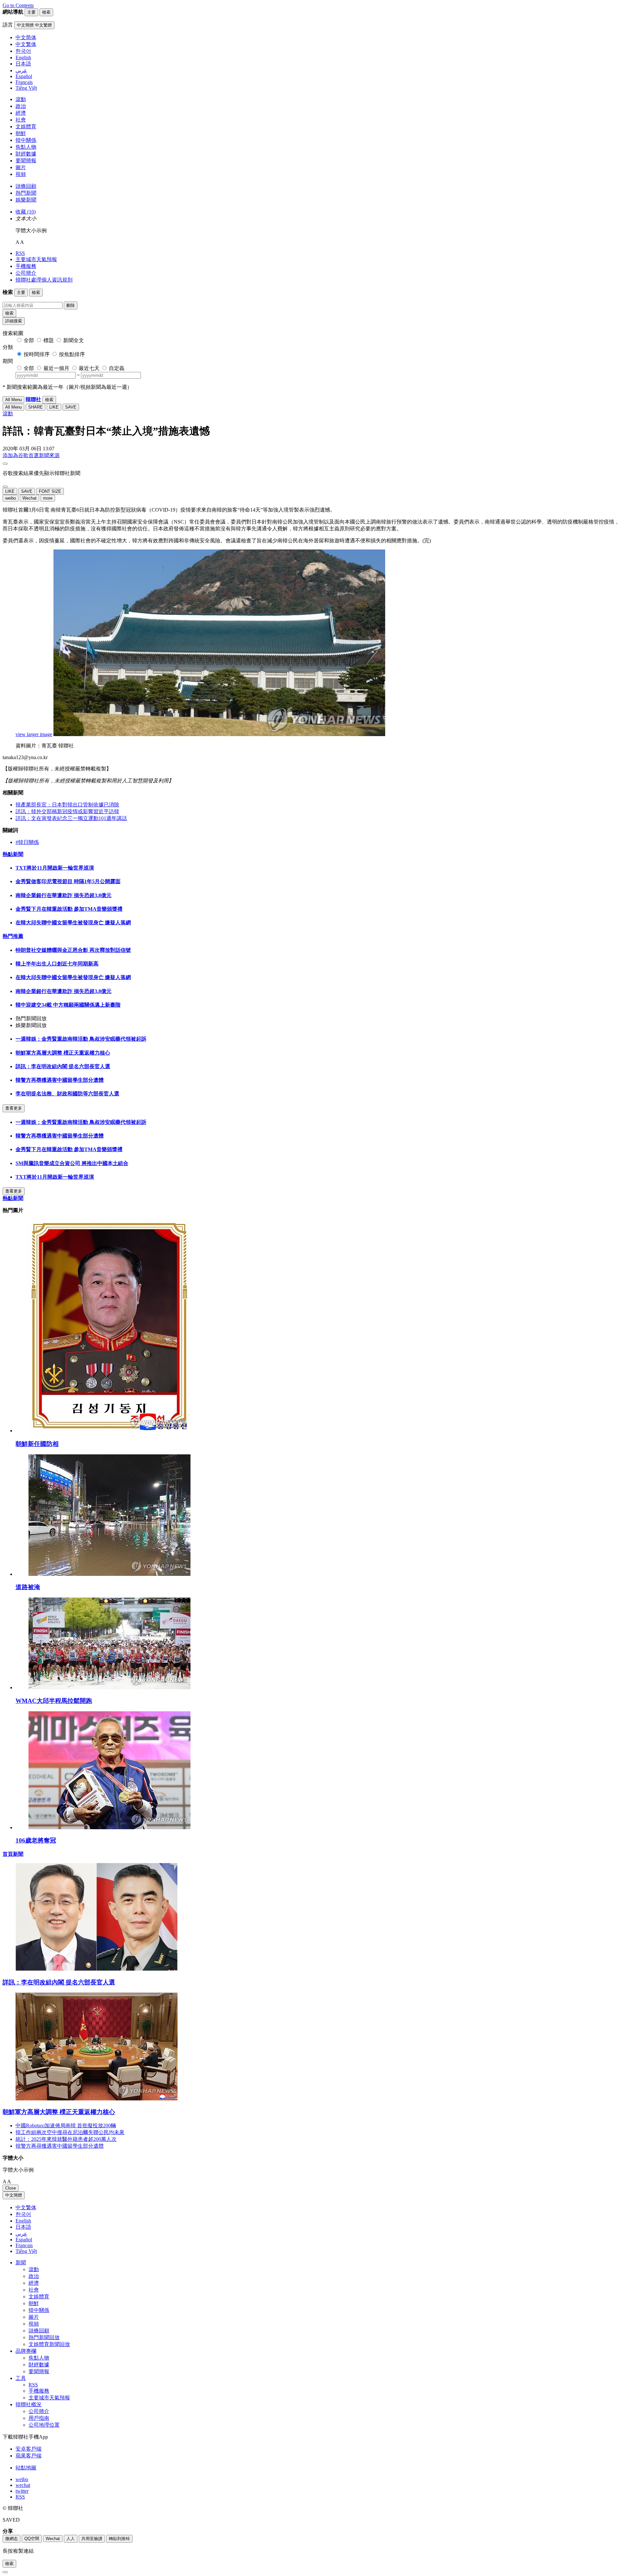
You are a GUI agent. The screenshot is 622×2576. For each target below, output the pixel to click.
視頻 (21, 174)
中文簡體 (14, 2195)
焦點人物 (26, 147)
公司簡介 (26, 273)
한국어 (23, 2214)
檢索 (9, 313)
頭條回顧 (26, 186)
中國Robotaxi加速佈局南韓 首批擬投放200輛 (66, 2125)
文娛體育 (26, 127)
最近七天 (89, 368)
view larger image (34, 734)
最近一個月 (56, 368)
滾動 (21, 99)
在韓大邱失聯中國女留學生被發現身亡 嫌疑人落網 (73, 923)
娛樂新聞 (26, 200)
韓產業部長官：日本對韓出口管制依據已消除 (67, 805)
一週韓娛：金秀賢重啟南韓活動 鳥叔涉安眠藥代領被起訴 (81, 1039)
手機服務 (26, 266)
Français (24, 2245)
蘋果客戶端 (29, 2456)
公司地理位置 (44, 2425)
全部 (29, 340)
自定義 (117, 368)
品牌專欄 (26, 2351)
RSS (20, 253)
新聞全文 (74, 340)
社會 (21, 120)
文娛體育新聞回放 (49, 2344)
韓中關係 (26, 140)
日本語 (23, 2227)
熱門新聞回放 (44, 2337)
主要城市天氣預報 (36, 259)
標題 (49, 340)
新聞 (21, 2263)
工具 (21, 2378)
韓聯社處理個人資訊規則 (44, 280)
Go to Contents (18, 5)
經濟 (21, 113)
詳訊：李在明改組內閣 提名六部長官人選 (63, 1066)
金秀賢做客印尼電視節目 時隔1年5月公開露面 (68, 881)
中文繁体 (26, 2207)
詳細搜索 (14, 321)
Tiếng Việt (26, 2251)
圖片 (21, 167)
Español (24, 2240)
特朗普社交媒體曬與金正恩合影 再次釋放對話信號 (73, 950)
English (23, 2221)
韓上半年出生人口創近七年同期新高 (57, 964)
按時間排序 (37, 354)
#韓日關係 (27, 842)
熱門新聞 (26, 193)
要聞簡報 (26, 161)
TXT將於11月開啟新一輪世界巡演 (55, 868)
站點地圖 (26, 2468)
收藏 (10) (26, 212)
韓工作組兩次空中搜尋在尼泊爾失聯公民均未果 (70, 2132)
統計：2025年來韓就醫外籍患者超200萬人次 (66, 2139)
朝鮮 (21, 133)
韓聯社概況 (29, 2404)
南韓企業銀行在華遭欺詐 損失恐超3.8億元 (63, 895)
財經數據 (26, 154)
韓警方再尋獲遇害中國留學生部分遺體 (60, 1080)
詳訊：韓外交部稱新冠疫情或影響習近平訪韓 (67, 811)
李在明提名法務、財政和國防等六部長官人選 (67, 1094)
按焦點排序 (72, 354)
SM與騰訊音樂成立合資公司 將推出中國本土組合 (72, 1163)
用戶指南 (39, 2418)
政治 (21, 106)
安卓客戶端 (29, 2449)
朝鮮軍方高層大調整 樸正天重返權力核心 (63, 1053)
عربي (21, 2234)
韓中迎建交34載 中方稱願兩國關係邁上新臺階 (68, 1005)
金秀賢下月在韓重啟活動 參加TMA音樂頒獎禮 (69, 909)
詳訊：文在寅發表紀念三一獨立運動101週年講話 (71, 818)
